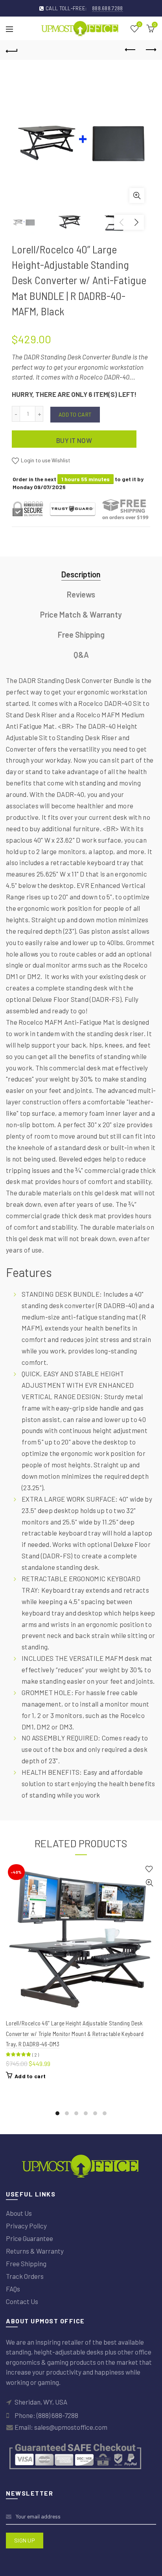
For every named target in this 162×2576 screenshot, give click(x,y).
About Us (19, 2213)
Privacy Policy (26, 2226)
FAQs (13, 2289)
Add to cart (75, 414)
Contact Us (22, 2301)
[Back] (12, 50)
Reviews (81, 594)
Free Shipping (81, 635)
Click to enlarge (137, 195)
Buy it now (74, 440)
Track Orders (25, 2276)
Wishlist (139, 25)
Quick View (149, 1883)
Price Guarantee (29, 2238)
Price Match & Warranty (81, 614)
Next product (150, 50)
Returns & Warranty (35, 2251)
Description (81, 574)
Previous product (131, 50)
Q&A (81, 655)
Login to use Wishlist (45, 460)
